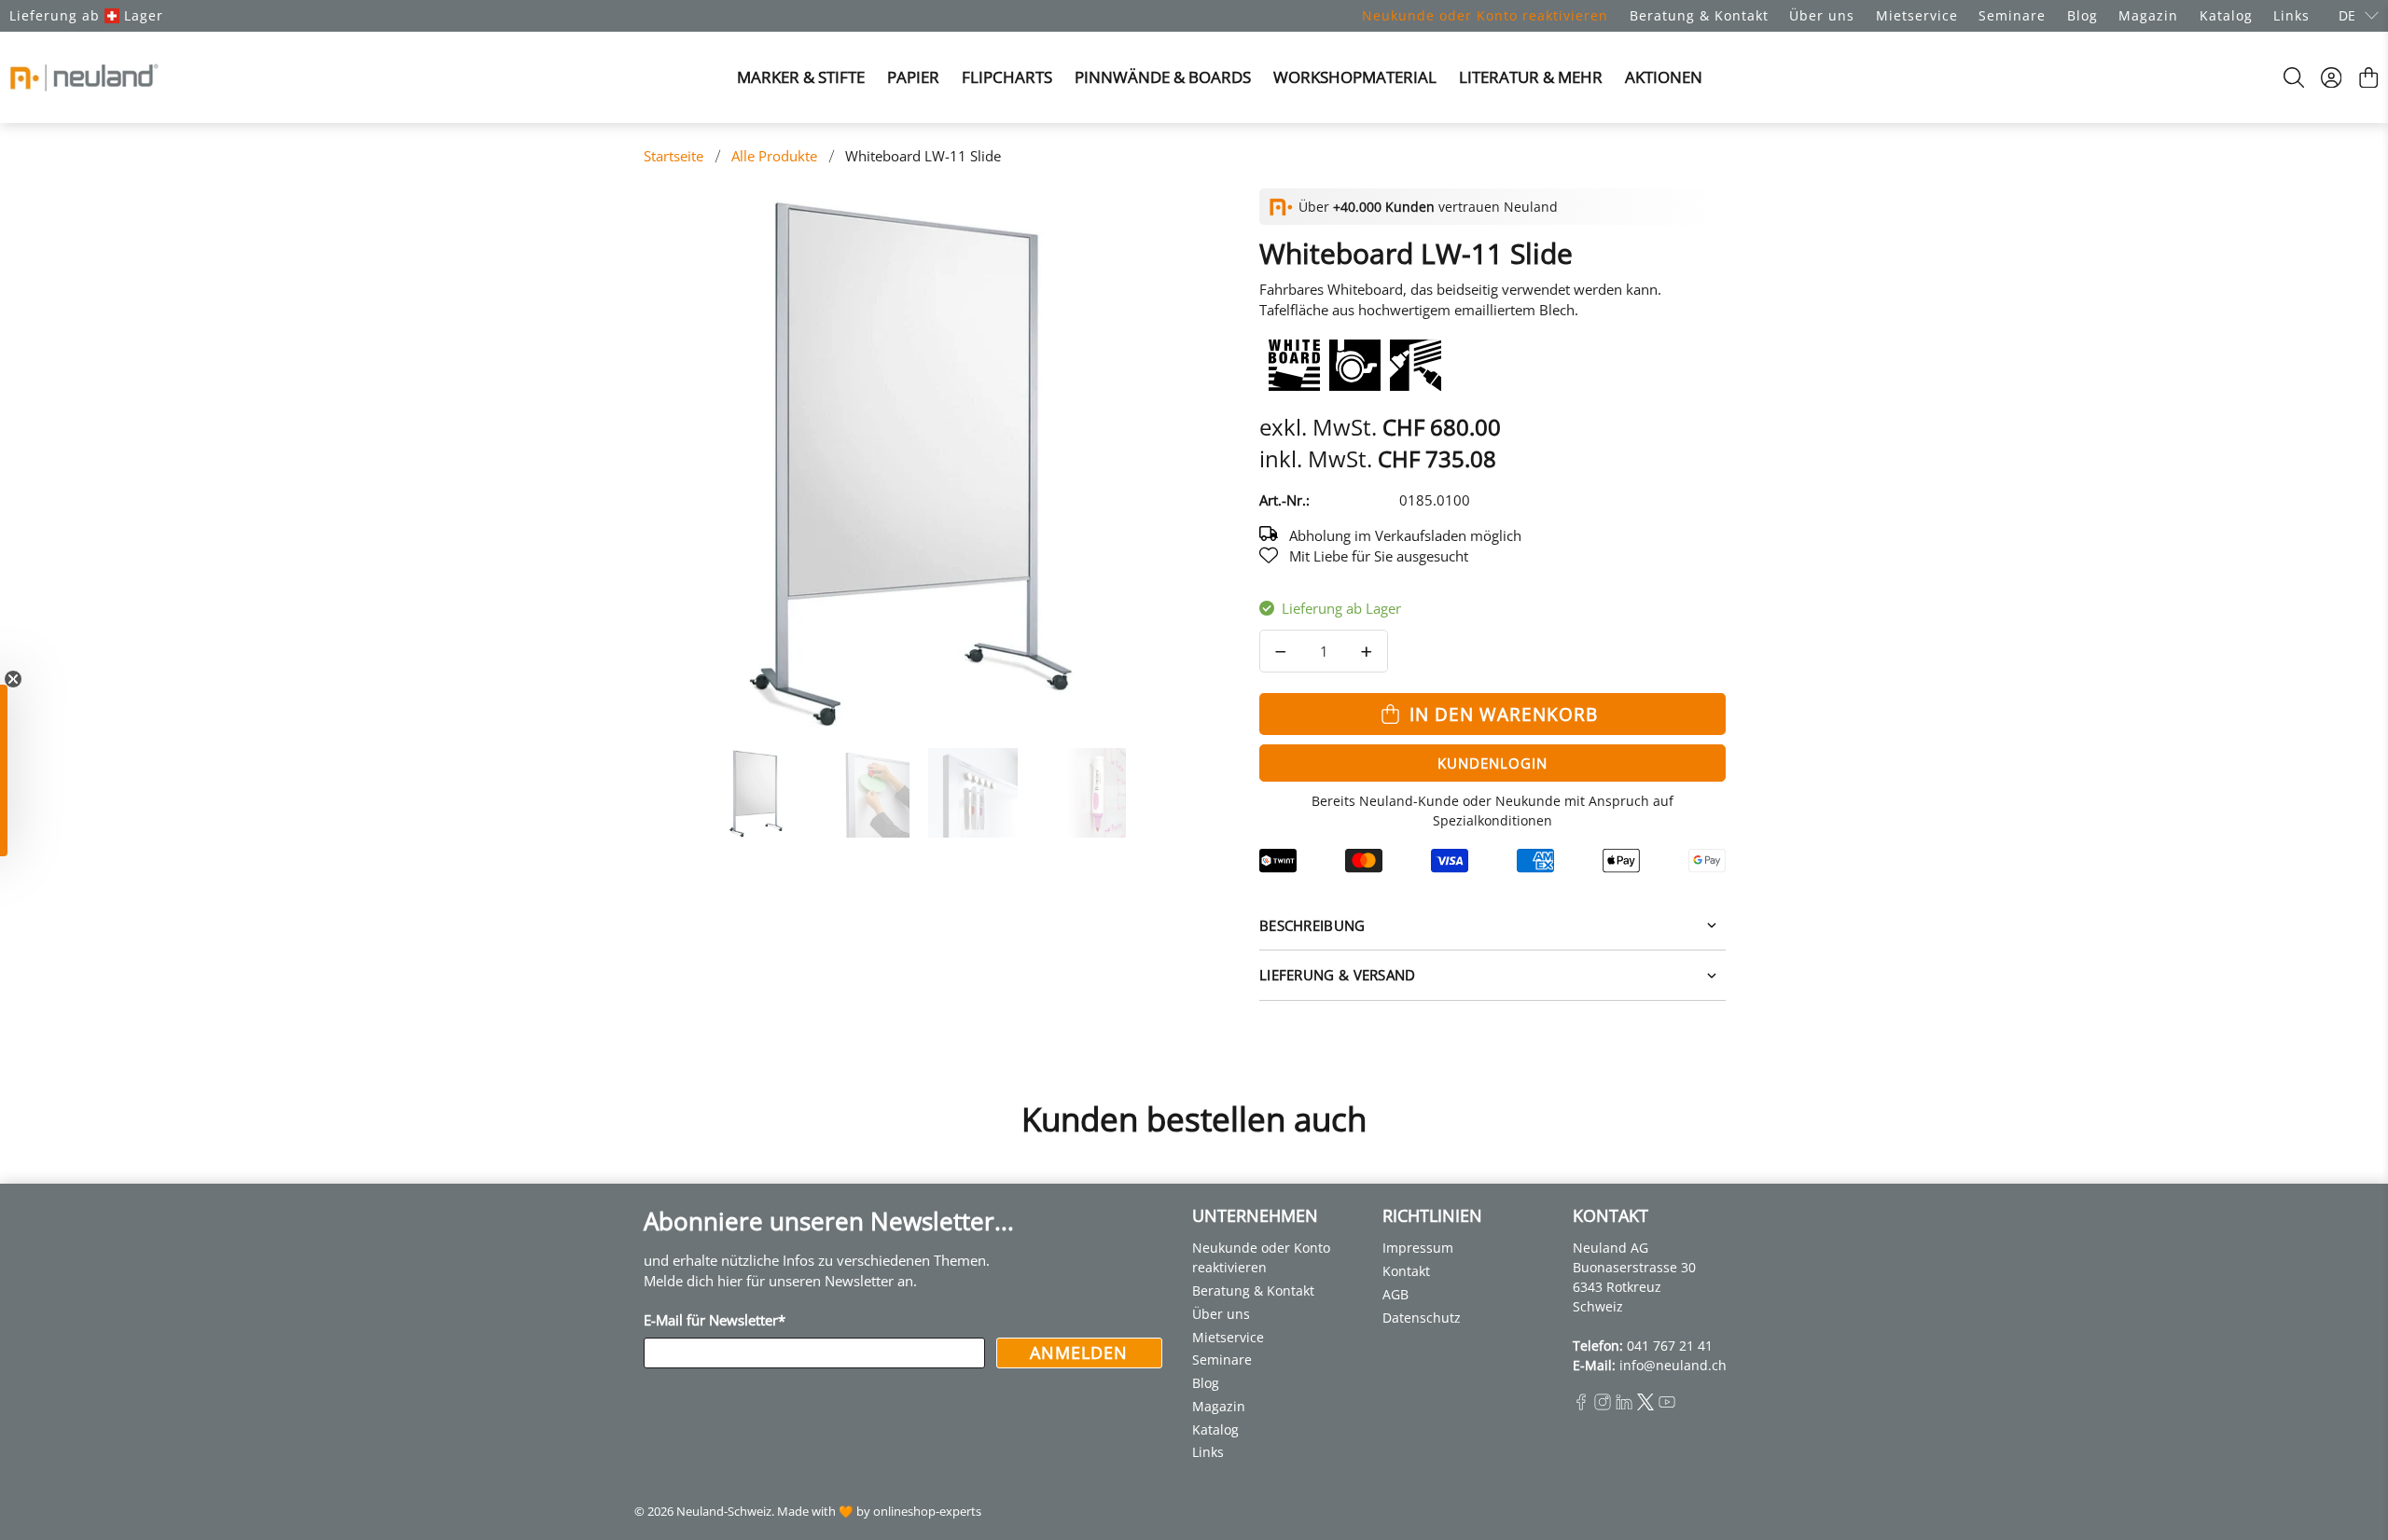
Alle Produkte (774, 156)
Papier (913, 77)
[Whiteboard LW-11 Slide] (914, 459)
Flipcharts (1007, 77)
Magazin (2148, 15)
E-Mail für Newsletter (715, 1320)
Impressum (1418, 1248)
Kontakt (1406, 1271)
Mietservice (1917, 15)
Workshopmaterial (1355, 77)
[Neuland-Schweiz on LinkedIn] (1624, 1405)
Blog (2083, 15)
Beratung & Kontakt (1699, 15)
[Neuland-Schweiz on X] (1645, 1405)
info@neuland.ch (1673, 1365)
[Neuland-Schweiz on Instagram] (1603, 1405)
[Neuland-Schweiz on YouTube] (1667, 1405)
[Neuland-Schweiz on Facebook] (1581, 1405)
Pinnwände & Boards (1163, 77)
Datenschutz (1422, 1318)
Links (2291, 15)
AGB (1395, 1294)
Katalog (2226, 15)
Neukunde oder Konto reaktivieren (1485, 15)
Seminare (2012, 15)
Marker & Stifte (801, 77)
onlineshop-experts (927, 1512)
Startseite (673, 156)
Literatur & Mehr (1531, 77)
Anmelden (1079, 1353)
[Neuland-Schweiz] (84, 77)
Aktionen (1664, 77)
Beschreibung (1312, 925)
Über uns (1822, 15)
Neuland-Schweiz (724, 1512)
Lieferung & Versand (1338, 975)
